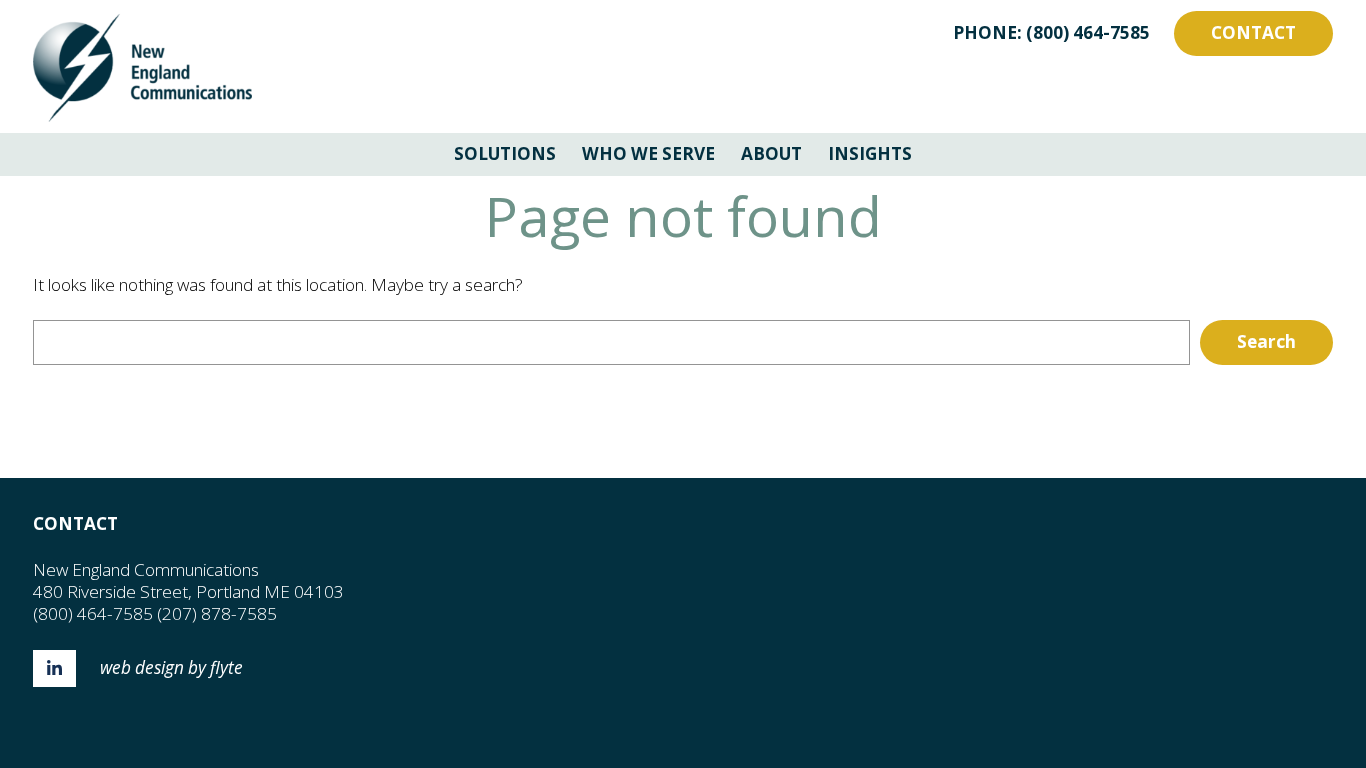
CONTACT (1253, 32)
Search (1266, 341)
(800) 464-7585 (1088, 32)
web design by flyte (171, 667)
